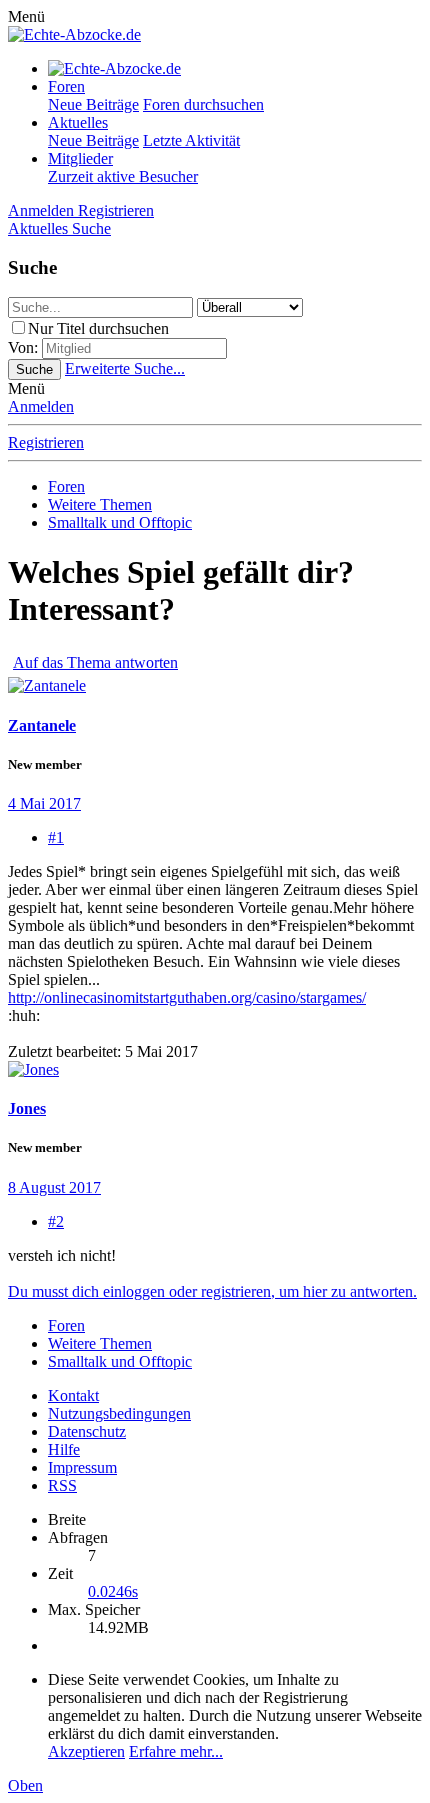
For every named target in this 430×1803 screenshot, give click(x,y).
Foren (66, 86)
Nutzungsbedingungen (119, 1413)
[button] (26, 16)
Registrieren (46, 442)
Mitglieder (80, 158)
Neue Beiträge (93, 104)
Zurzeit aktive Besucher (123, 176)
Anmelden (41, 406)
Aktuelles (78, 122)
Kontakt (73, 1395)
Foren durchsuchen (203, 104)
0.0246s (113, 1591)
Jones (27, 1108)
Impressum (82, 1467)
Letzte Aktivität (191, 140)
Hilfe (64, 1449)
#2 (56, 1221)
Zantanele (42, 725)
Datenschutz (87, 1431)
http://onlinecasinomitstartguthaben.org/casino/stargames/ (187, 997)
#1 (56, 837)
